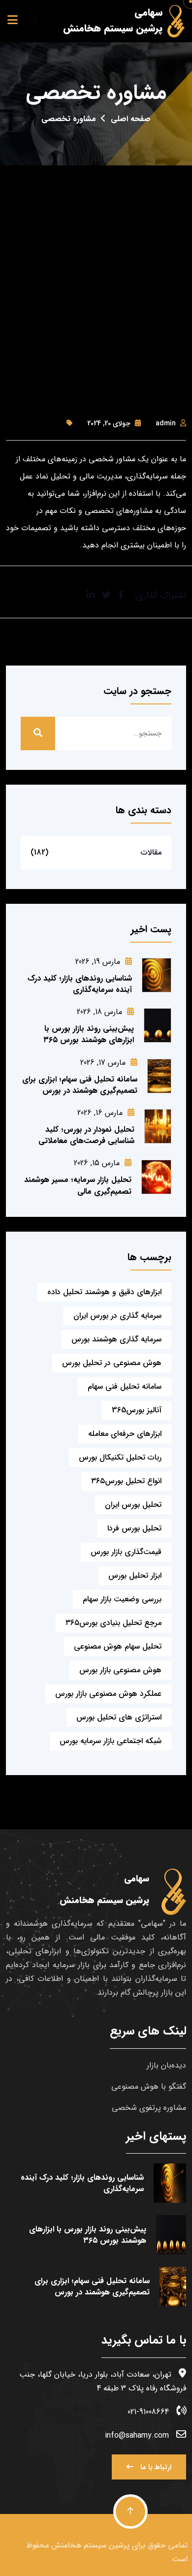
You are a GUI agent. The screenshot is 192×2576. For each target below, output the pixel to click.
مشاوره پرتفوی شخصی (149, 2108)
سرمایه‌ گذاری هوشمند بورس (116, 1339)
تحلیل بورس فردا (134, 1528)
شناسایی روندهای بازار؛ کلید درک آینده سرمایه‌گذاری (80, 984)
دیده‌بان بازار (166, 2065)
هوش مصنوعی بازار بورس (120, 1670)
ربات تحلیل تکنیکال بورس (120, 1457)
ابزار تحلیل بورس (135, 1575)
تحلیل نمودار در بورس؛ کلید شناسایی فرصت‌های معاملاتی (86, 1135)
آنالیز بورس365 (137, 1410)
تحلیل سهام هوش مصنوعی (118, 1646)
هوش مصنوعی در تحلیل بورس (112, 1363)
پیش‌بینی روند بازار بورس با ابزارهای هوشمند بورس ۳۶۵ (89, 1034)
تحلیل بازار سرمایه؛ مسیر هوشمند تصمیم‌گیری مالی (78, 1185)
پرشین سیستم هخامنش (89, 2545)
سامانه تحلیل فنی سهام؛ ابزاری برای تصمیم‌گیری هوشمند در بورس (80, 1085)
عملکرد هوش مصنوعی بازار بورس (108, 1694)
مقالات (151, 852)
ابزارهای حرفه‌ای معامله (125, 1434)
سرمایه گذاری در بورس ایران (117, 1316)
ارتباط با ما (155, 2467)
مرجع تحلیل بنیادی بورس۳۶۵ (113, 1623)
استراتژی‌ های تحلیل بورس (119, 1717)
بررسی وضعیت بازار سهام (122, 1599)
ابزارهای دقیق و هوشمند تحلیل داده (104, 1292)
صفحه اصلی (131, 119)
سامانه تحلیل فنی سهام (125, 1386)
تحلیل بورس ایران (133, 1505)
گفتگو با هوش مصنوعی (149, 2086)
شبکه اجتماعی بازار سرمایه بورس (111, 1741)
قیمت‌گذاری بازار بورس (126, 1552)
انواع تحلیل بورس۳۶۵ (126, 1481)
